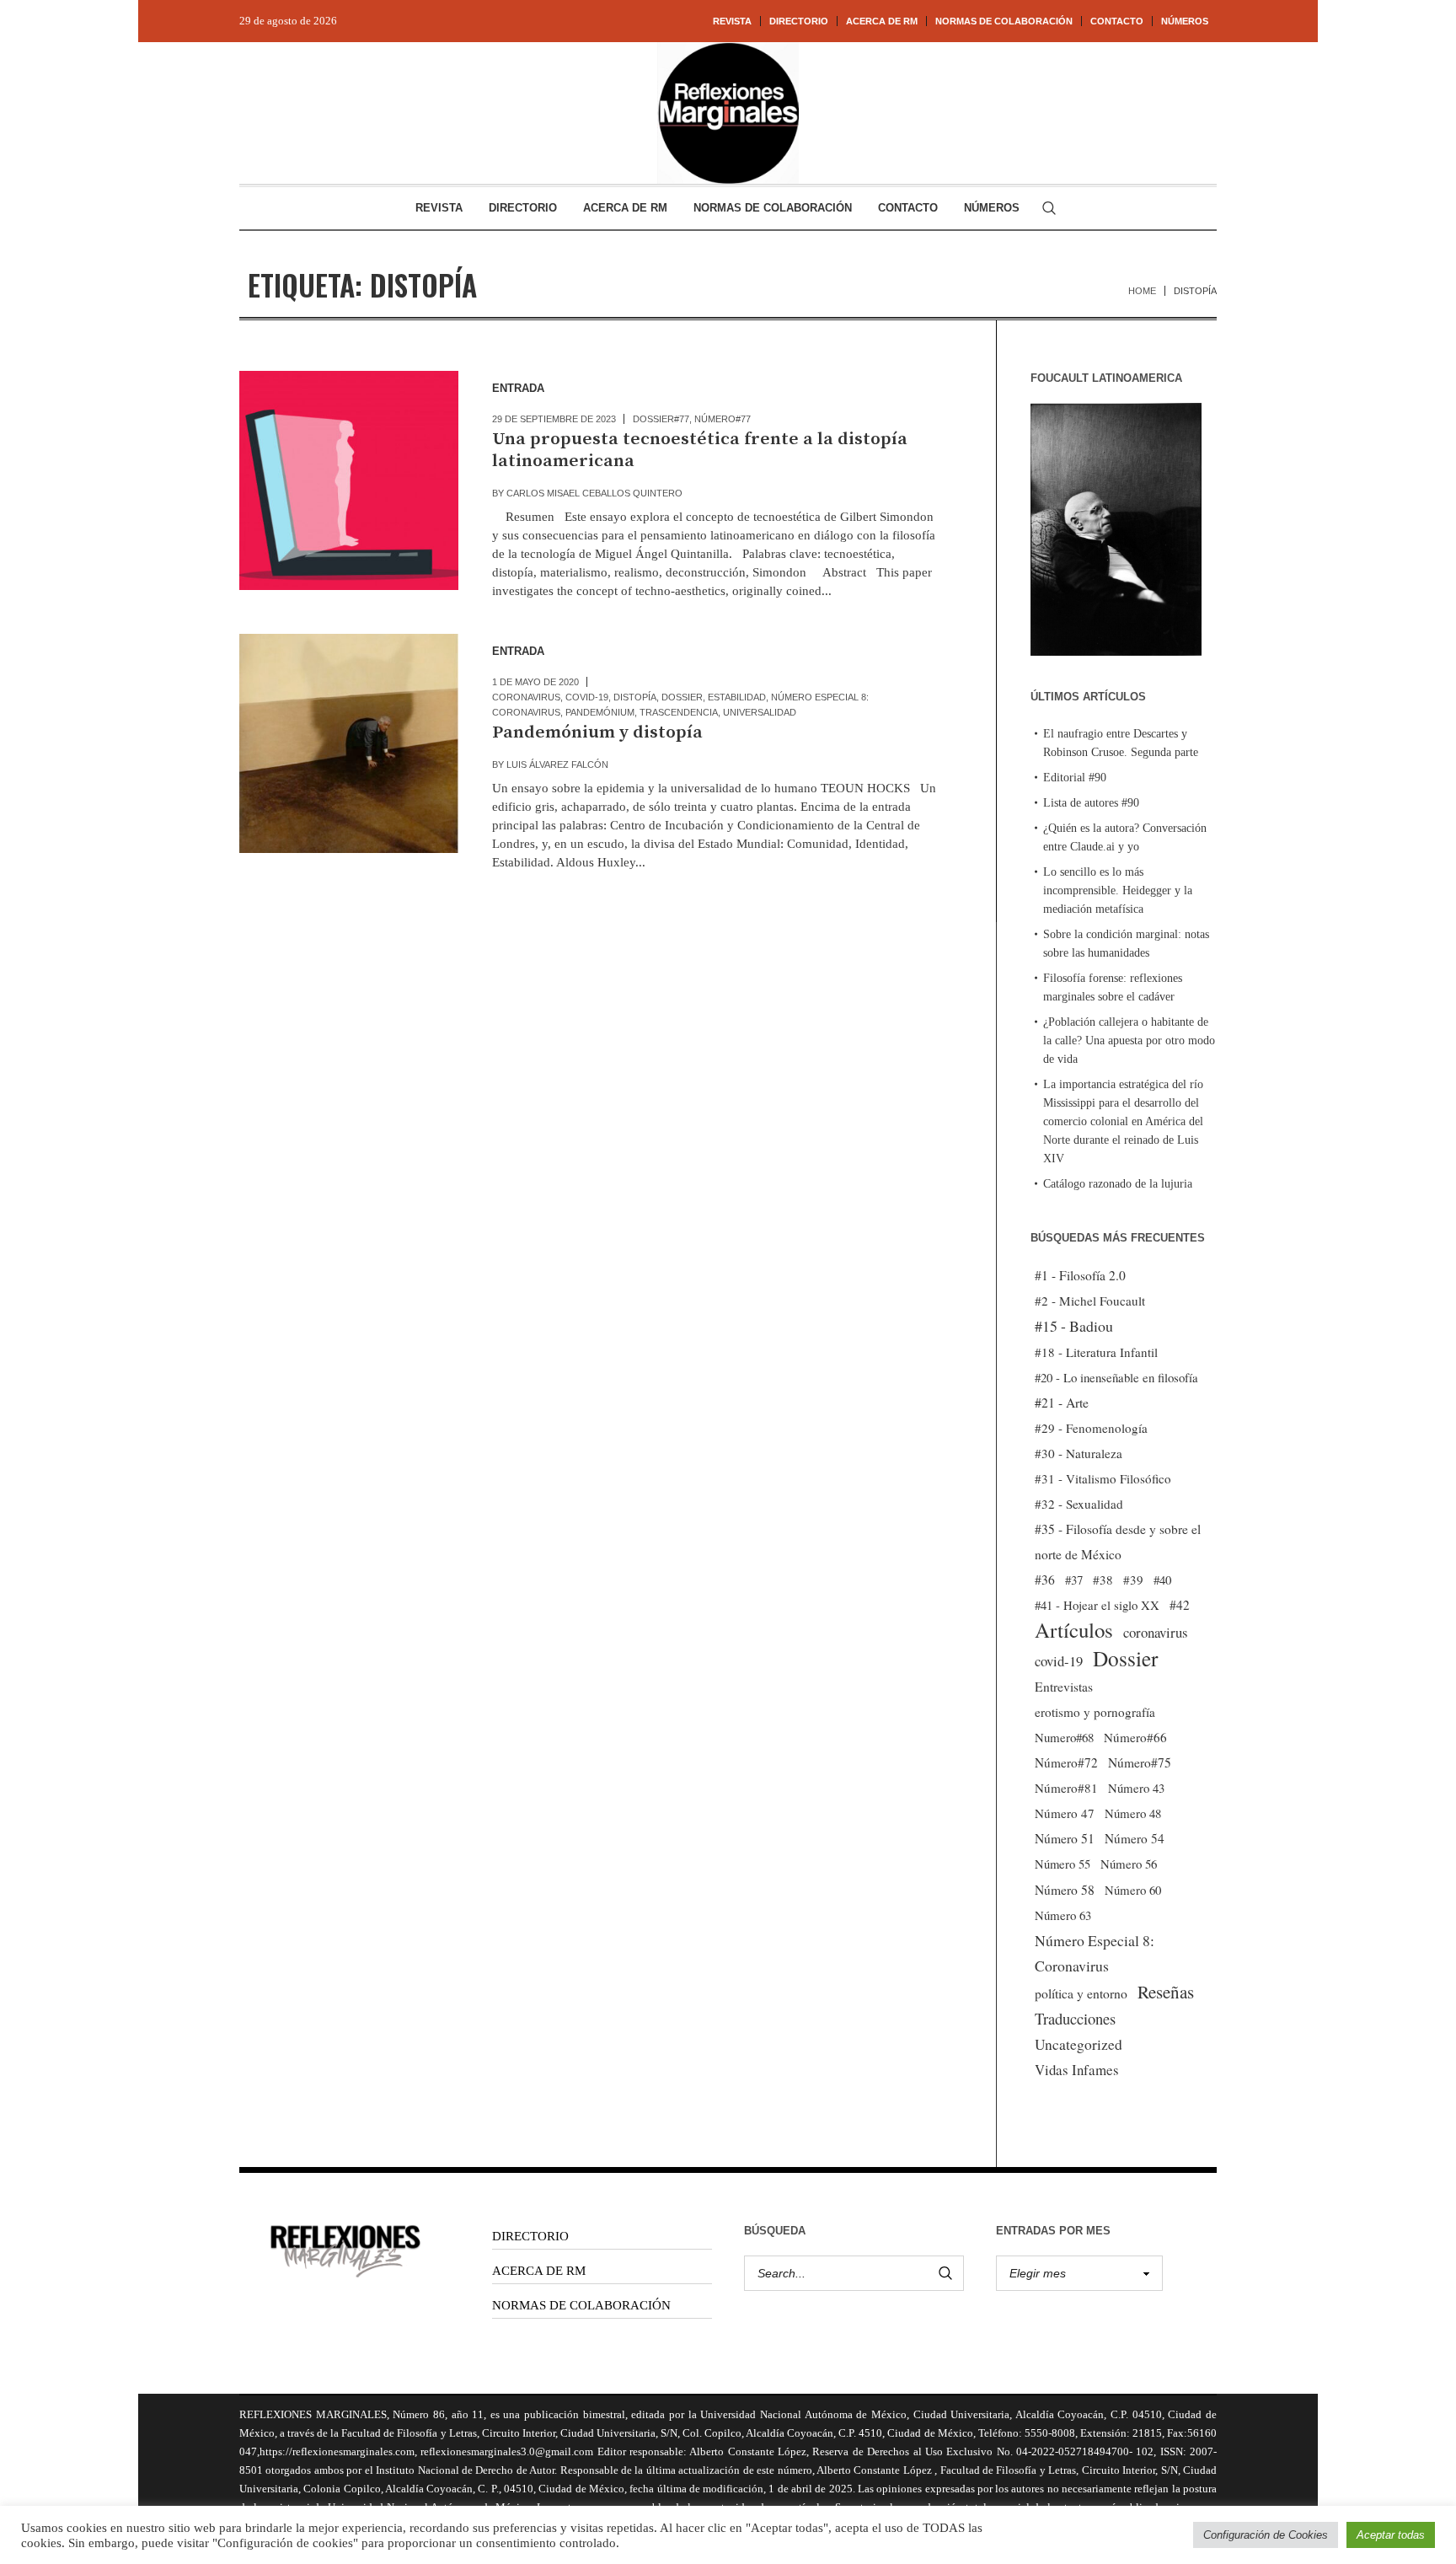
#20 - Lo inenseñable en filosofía (1116, 1377)
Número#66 (1135, 1737)
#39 (1133, 1580)
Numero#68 (1064, 1737)
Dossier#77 (661, 419)
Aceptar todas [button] (1391, 2535)
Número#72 (1066, 1762)
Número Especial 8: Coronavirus (1095, 1953)
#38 (1103, 1580)
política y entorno (1081, 1993)
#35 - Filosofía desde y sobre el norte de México (1118, 1542)
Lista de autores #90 (1091, 803)
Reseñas (1166, 1992)
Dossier (682, 697)
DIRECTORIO (530, 2236)
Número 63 (1063, 1915)
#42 (1180, 1605)
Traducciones (1075, 2018)
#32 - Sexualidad (1079, 1504)
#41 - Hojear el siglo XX (1097, 1605)
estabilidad (737, 697)
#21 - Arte (1062, 1402)
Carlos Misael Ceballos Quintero (594, 493)
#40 (1162, 1580)
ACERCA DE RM (539, 2271)
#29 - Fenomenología (1091, 1428)
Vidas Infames (1077, 2070)
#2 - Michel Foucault (1090, 1301)
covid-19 (587, 697)
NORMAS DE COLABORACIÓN (581, 2305)
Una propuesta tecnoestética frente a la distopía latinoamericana (700, 450)
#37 (1074, 1580)
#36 (1045, 1580)
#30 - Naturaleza (1079, 1453)
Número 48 (1133, 1813)
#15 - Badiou (1074, 1326)
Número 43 (1136, 1788)
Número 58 (1065, 1890)
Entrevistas (1064, 1687)
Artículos (1074, 1630)
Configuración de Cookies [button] (1266, 2535)
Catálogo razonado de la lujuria (1118, 1184)
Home (1142, 291)
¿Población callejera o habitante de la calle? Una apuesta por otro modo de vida (1129, 1041)
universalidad (760, 712)
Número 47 (1065, 1813)
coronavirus (526, 697)
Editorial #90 (1075, 778)
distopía (635, 697)
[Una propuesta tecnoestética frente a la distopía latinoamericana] (349, 480)
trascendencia (679, 712)
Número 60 (1133, 1890)
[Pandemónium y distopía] (349, 743)
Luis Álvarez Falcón (557, 764)
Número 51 (1065, 1838)
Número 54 (1135, 1838)
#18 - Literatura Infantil (1096, 1352)
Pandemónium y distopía (597, 732)
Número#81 (1066, 1788)
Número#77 (723, 419)
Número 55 (1063, 1864)
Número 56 (1129, 1864)
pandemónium (600, 712)
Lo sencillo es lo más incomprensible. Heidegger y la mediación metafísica (1118, 890)
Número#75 (1140, 1762)
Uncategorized (1079, 2044)
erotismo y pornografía (1095, 1712)
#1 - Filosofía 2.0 (1080, 1275)
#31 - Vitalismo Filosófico (1103, 1478)
